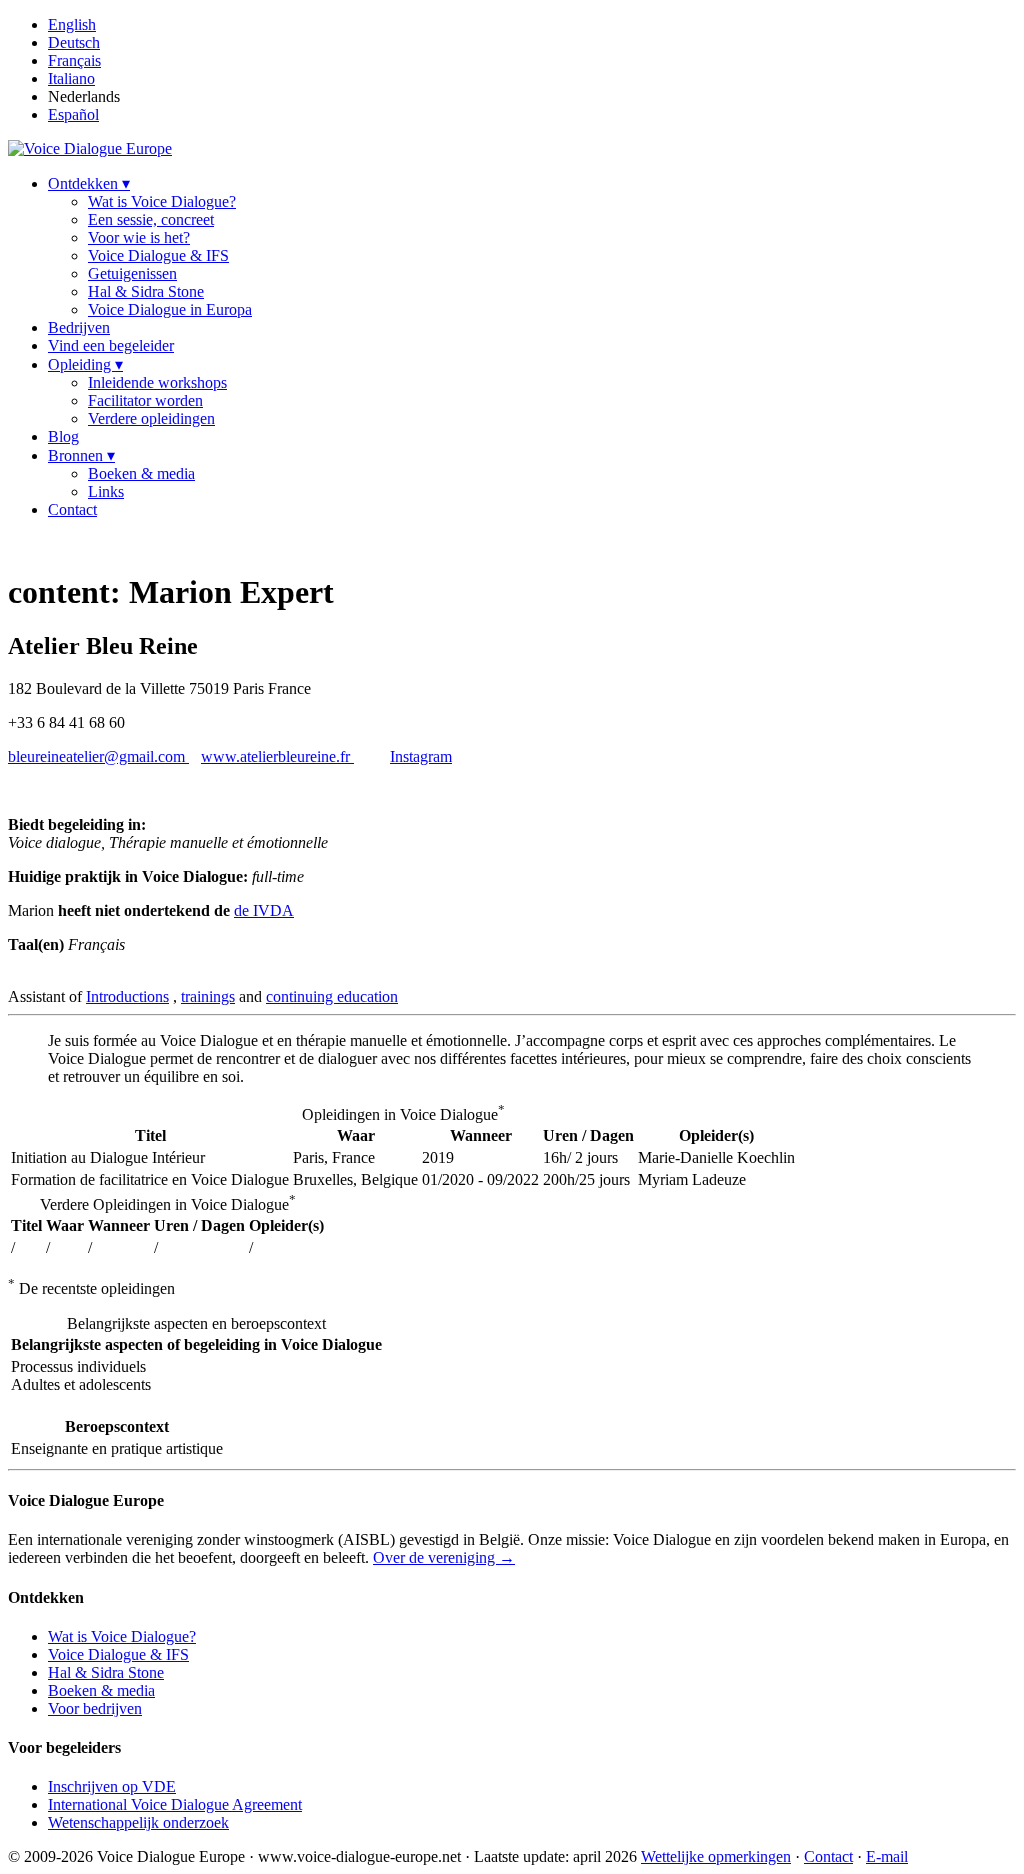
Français (74, 60)
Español (73, 114)
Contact (72, 509)
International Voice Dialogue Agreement (175, 1804)
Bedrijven (79, 327)
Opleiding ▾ (85, 364)
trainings (208, 996)
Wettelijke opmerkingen (716, 1856)
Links (106, 491)
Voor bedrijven (95, 1708)
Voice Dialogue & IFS (158, 255)
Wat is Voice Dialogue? (162, 201)
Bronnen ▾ (81, 455)
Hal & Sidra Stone (146, 291)
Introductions (127, 996)
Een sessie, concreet (151, 219)
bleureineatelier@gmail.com (98, 756)
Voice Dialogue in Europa (170, 309)
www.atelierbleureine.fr (277, 756)
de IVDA (264, 910)
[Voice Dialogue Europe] (90, 148)
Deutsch (74, 42)
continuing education (332, 996)
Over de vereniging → (444, 1557)
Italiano (71, 78)
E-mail (887, 1856)
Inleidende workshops (157, 382)
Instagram (421, 756)
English (72, 24)
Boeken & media (141, 473)
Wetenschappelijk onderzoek (138, 1822)
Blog (63, 436)
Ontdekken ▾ (89, 183)
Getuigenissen (132, 273)
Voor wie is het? (139, 237)
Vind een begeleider (111, 345)
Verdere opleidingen (151, 418)
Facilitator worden (145, 400)
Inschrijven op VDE (112, 1786)
